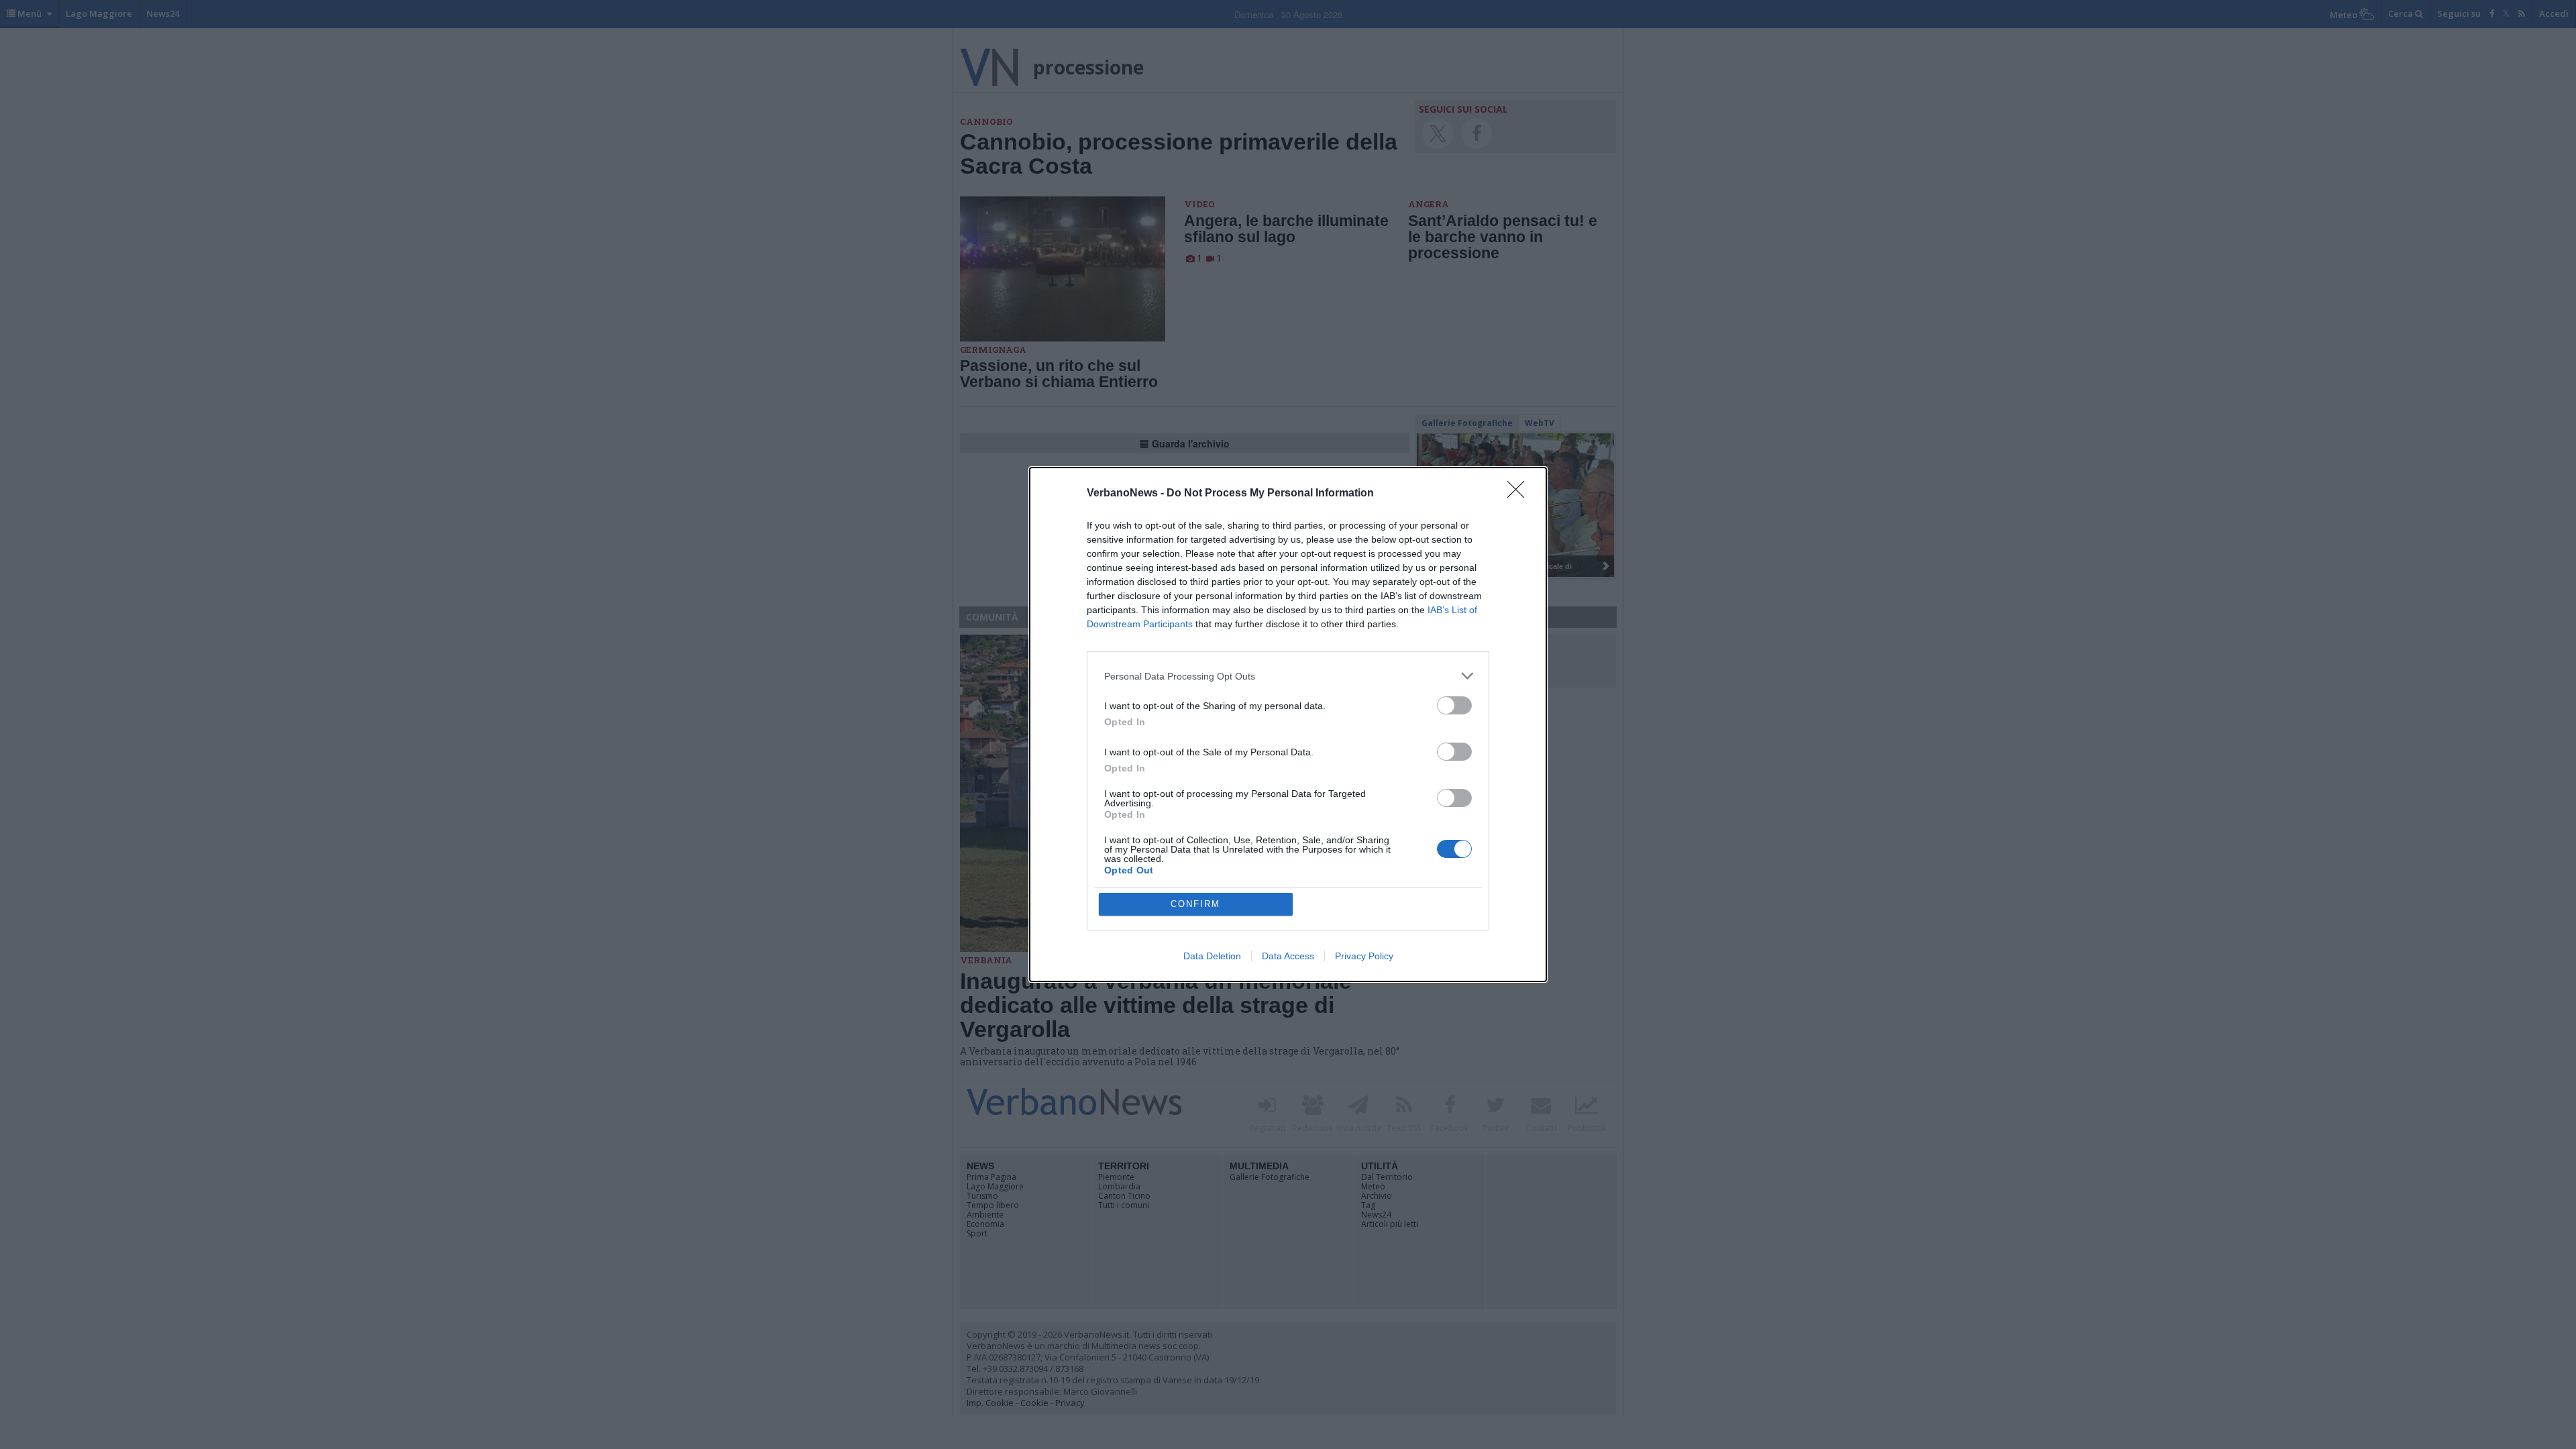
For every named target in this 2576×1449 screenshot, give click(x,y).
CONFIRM (1195, 904)
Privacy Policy (1364, 956)
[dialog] (1288, 724)
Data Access (1288, 956)
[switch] (1454, 705)
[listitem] (1288, 676)
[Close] (1520, 494)
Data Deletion (1212, 956)
